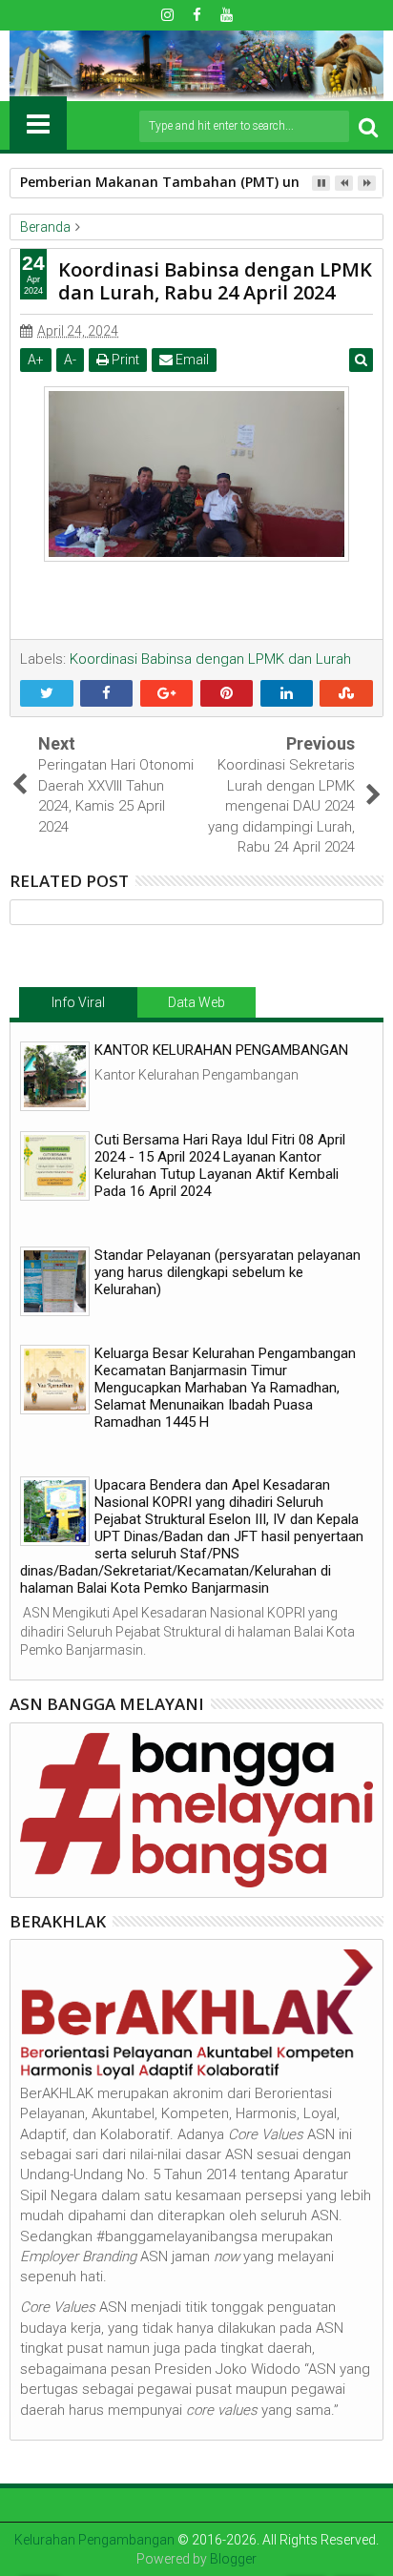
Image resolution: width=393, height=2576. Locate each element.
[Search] (368, 126)
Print (124, 360)
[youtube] (226, 15)
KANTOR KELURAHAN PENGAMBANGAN (221, 1050)
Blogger (233, 2559)
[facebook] (196, 15)
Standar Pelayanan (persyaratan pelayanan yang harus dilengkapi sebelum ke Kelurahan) (228, 1272)
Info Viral (78, 1002)
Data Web (196, 1002)
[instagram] (167, 15)
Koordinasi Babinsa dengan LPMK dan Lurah (210, 659)
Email (191, 360)
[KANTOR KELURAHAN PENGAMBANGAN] (55, 1076)
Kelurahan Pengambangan (94, 2540)
